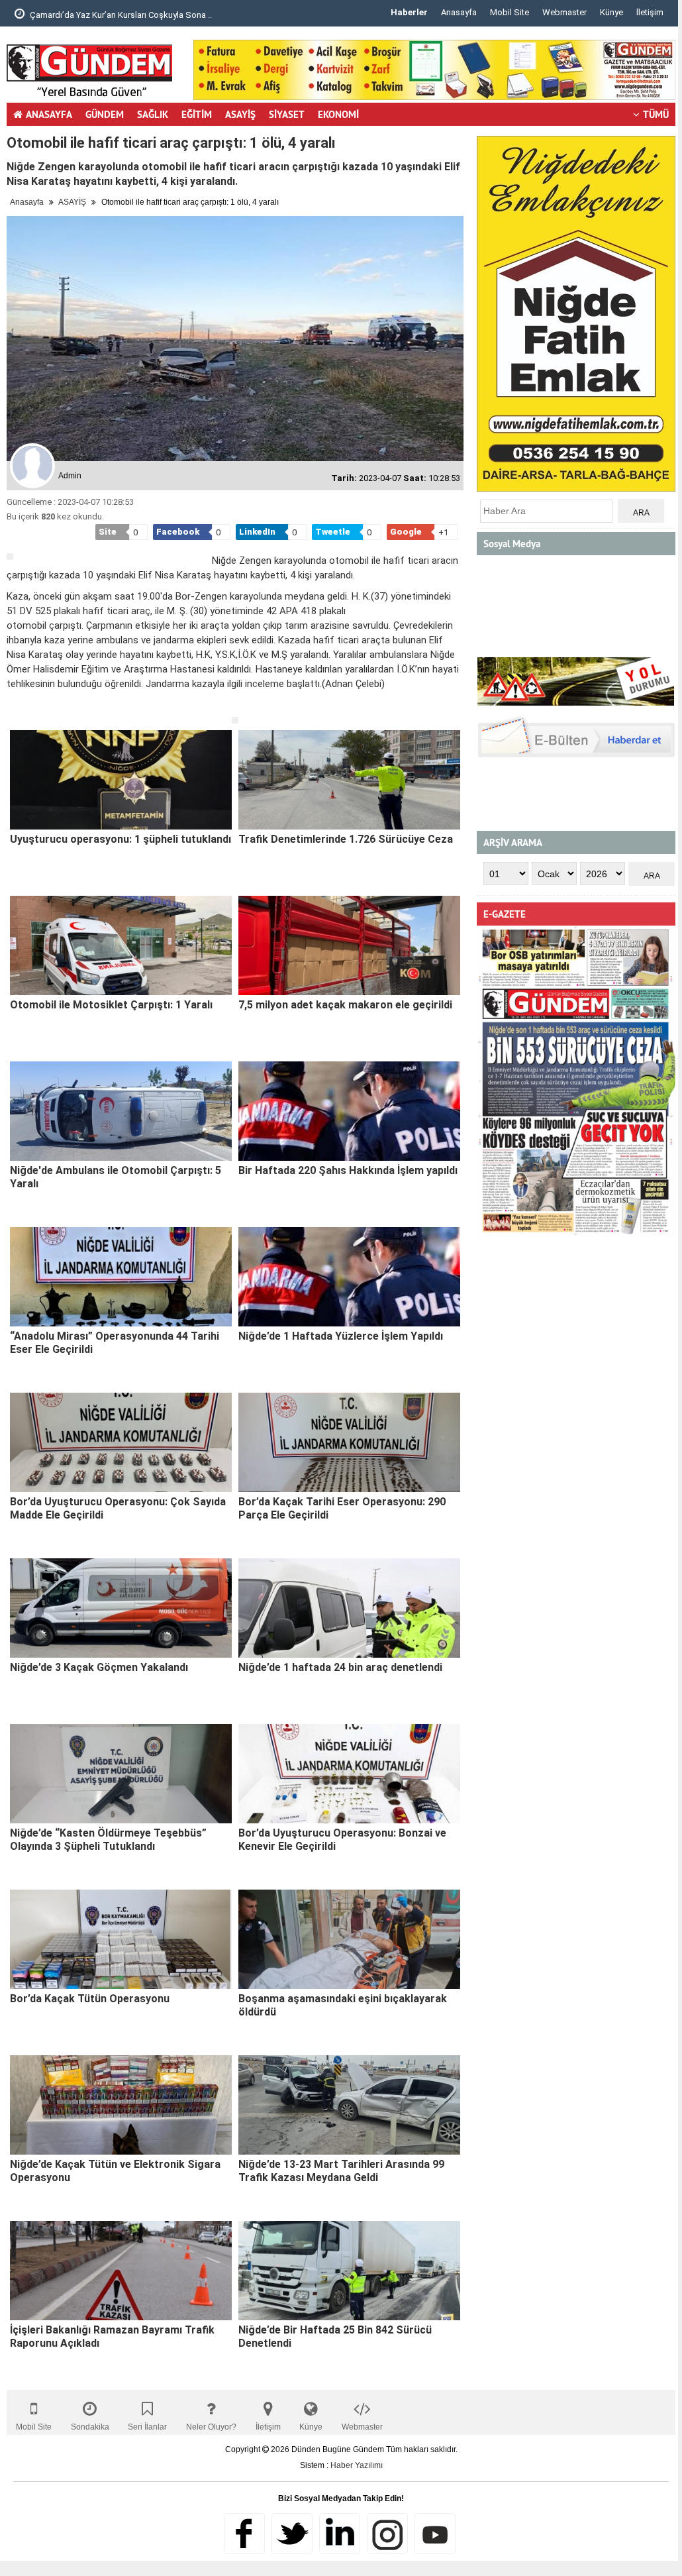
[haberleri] (15, 706)
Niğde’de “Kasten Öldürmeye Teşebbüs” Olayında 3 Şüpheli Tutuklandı (108, 1840)
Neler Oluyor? (211, 2427)
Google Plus (340, 2534)
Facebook (244, 2534)
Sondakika (90, 2427)
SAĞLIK (153, 114)
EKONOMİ (338, 114)
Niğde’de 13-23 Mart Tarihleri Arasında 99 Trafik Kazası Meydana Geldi (341, 2171)
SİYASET (287, 114)
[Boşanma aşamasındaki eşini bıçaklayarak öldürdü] (349, 1939)
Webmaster (564, 12)
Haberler (409, 12)
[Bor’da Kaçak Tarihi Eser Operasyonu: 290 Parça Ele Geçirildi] (349, 1442)
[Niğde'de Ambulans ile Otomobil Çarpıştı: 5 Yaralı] (121, 1111)
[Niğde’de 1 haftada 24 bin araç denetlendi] (349, 1608)
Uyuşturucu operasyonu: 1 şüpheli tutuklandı (121, 839)
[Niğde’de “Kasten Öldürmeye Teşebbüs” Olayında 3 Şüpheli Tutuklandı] (121, 1774)
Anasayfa (459, 12)
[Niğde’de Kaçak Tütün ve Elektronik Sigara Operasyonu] (121, 2105)
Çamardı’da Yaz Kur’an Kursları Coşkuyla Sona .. (120, 15)
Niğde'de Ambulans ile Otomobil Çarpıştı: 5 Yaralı (116, 1177)
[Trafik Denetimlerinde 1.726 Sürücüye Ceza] (349, 780)
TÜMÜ (656, 114)
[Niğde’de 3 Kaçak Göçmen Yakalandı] (121, 1608)
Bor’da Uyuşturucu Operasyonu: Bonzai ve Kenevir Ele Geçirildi (342, 1840)
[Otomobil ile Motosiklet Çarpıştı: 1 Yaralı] (121, 945)
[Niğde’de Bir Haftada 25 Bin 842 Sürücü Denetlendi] (349, 2271)
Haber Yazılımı (357, 2465)
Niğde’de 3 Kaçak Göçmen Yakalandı (99, 1667)
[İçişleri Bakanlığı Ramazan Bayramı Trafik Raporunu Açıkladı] (121, 2271)
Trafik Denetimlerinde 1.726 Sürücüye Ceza (346, 839)
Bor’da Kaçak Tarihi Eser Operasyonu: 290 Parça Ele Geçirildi (342, 1508)
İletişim (650, 12)
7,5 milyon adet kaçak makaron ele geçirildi (345, 1005)
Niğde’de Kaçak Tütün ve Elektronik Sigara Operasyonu (115, 2171)
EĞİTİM (197, 114)
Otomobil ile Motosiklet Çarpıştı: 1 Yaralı (111, 1005)
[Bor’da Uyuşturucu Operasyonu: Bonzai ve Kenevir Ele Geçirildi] (349, 1774)
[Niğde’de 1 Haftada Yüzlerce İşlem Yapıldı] (349, 1277)
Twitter (292, 2534)
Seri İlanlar (147, 2427)
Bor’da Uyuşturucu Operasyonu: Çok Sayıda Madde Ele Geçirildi (118, 1508)
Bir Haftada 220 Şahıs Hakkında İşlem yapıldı (348, 1170)
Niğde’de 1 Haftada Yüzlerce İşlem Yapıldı (341, 1336)
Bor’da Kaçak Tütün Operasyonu (90, 1999)
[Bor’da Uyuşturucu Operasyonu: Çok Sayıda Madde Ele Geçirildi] (121, 1442)
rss (387, 2534)
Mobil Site (510, 12)
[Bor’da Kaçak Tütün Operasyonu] (121, 1939)
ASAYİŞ (240, 114)
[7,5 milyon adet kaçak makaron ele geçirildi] (349, 945)
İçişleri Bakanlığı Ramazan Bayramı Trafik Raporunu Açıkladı (112, 2336)
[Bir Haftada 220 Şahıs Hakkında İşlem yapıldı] (349, 1111)
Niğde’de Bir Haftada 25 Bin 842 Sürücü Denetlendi (335, 2336)
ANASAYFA (49, 114)
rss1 (435, 2534)
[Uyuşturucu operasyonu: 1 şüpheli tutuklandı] (121, 780)
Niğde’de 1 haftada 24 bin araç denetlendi (340, 1667)
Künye (611, 12)
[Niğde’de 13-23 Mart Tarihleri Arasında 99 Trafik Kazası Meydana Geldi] (349, 2105)
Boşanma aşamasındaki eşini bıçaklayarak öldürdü (343, 2005)
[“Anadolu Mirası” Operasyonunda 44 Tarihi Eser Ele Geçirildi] (121, 1277)
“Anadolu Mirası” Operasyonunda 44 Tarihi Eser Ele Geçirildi (115, 1343)
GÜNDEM (105, 114)
